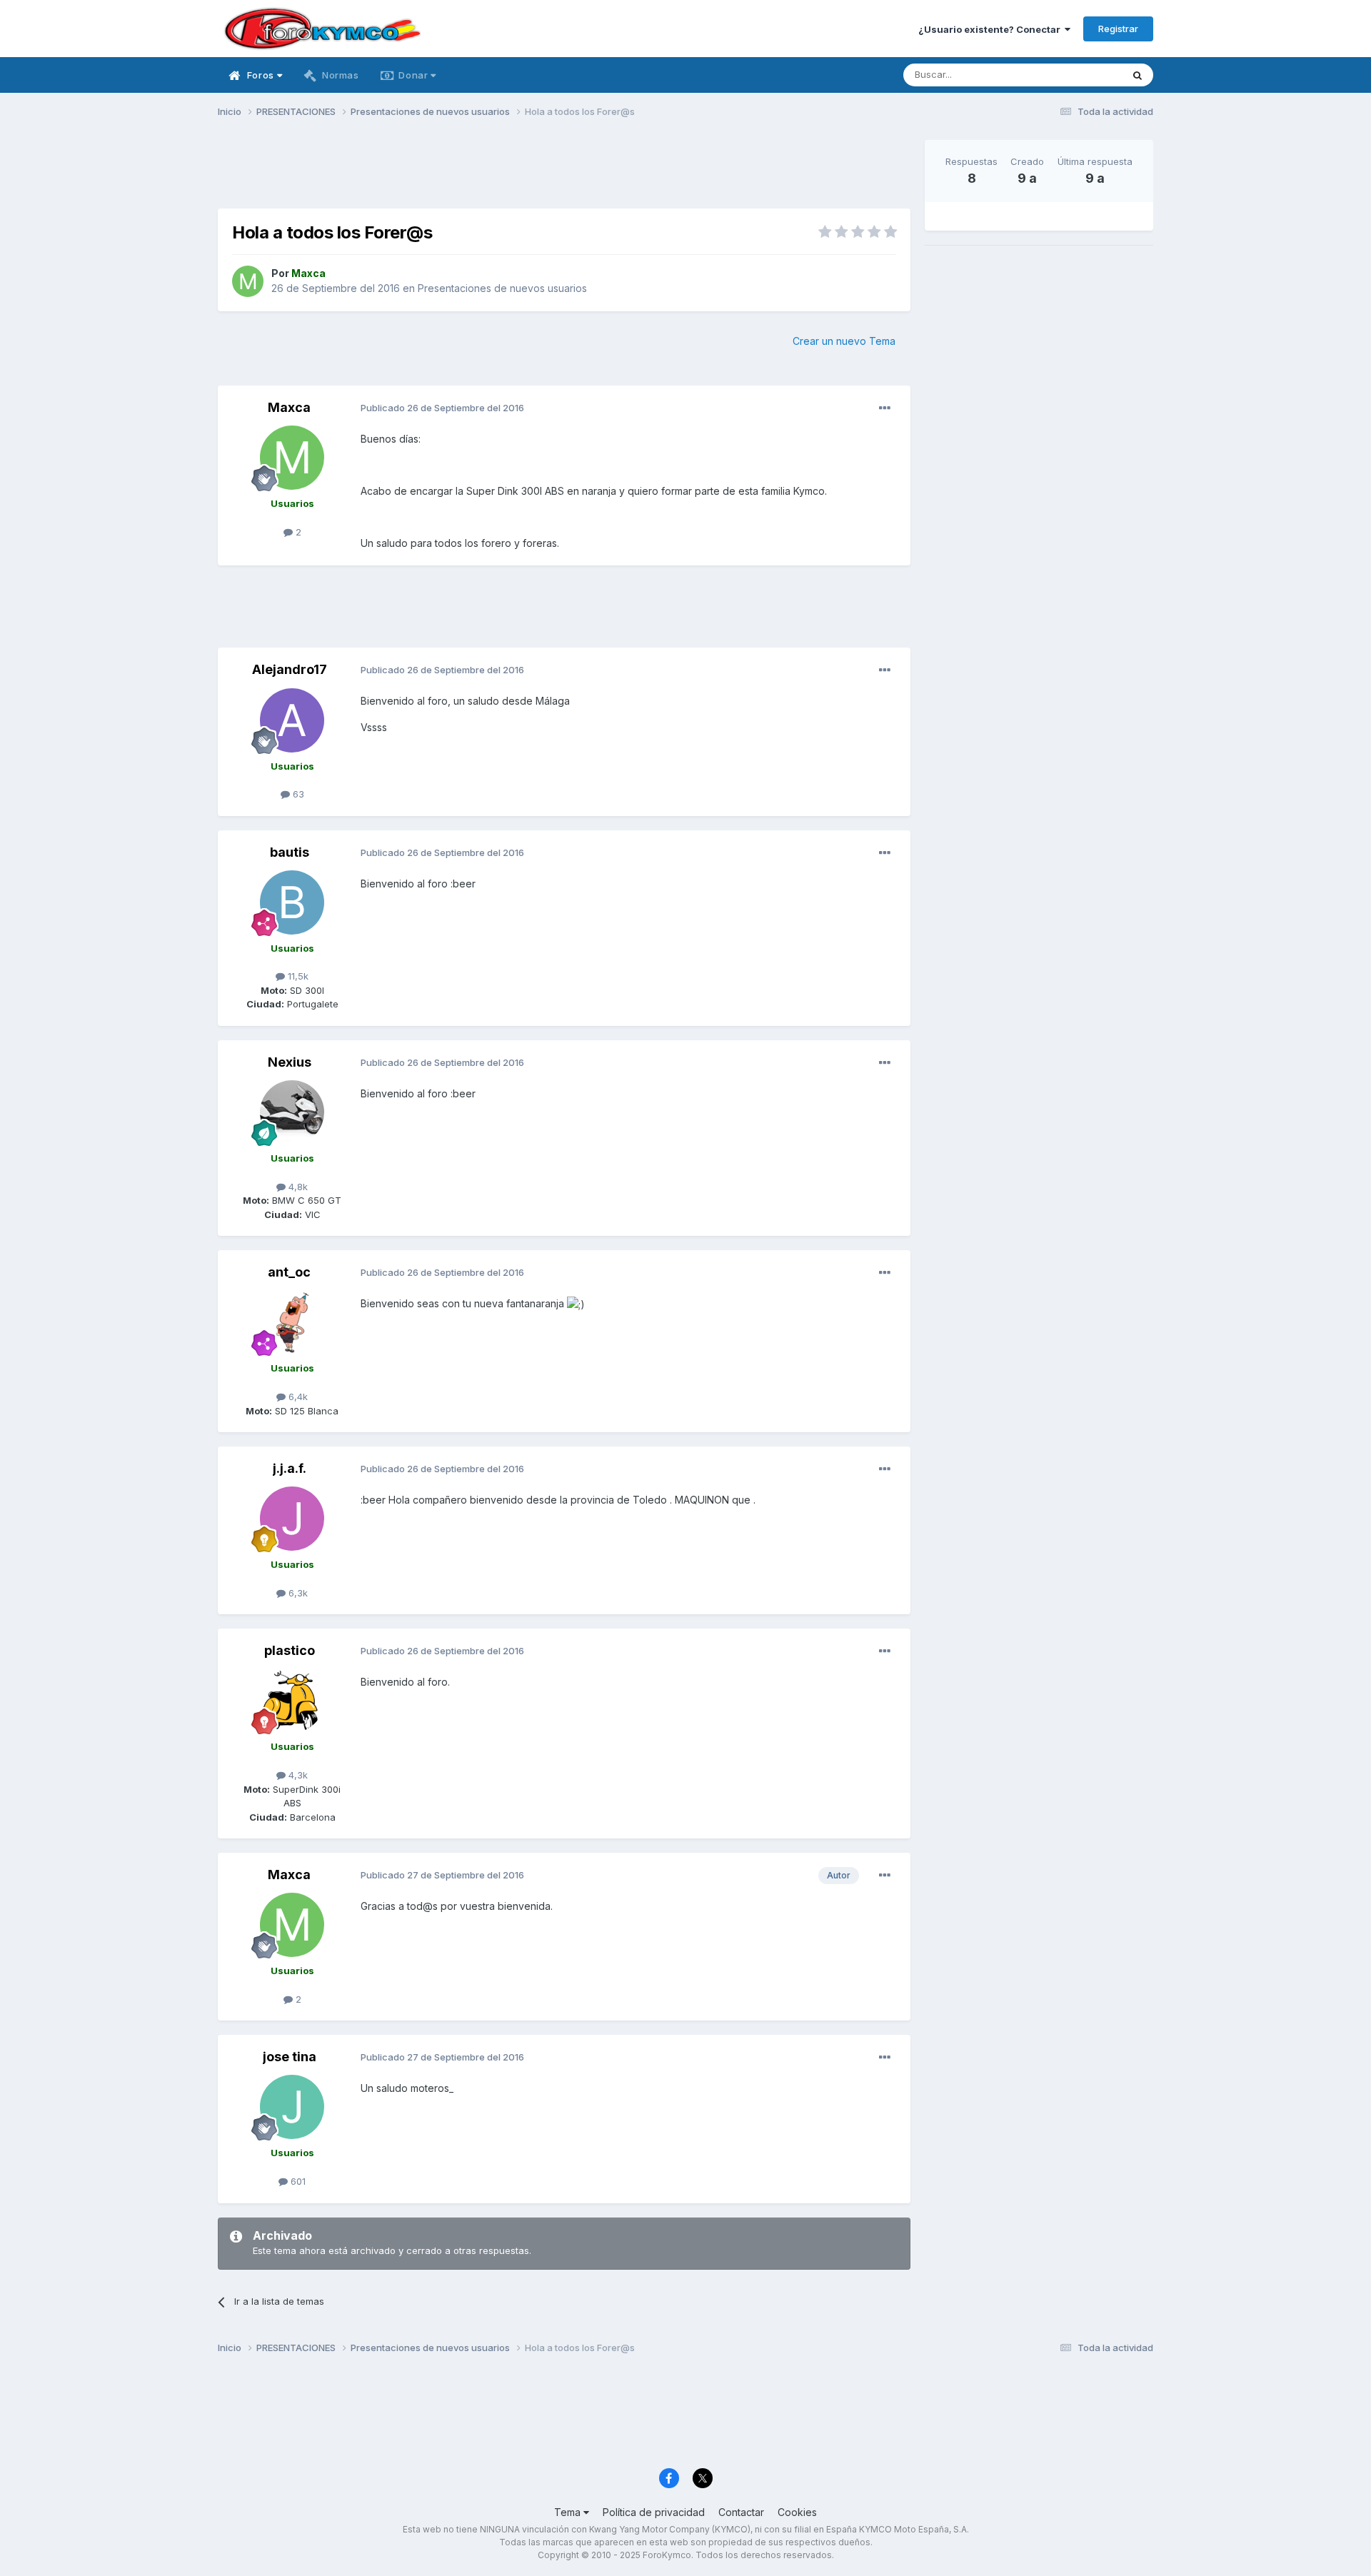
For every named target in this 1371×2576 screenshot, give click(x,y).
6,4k (297, 1397)
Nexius (290, 1062)
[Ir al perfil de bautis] (292, 902)
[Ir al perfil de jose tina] (292, 2107)
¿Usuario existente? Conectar (991, 29)
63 (297, 794)
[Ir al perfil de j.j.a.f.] (292, 1519)
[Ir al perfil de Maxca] (248, 281)
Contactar (741, 2512)
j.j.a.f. (290, 1468)
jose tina (290, 2057)
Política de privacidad (654, 2512)
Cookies (797, 2512)
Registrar (1118, 29)
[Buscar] (1138, 75)
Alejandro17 (290, 669)
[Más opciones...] (885, 408)
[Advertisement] (564, 172)
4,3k (297, 1775)
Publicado (442, 408)
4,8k (297, 1187)
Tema (569, 2512)
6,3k (297, 1593)
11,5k (297, 976)
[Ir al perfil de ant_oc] (292, 1322)
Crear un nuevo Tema (844, 341)
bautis (290, 852)
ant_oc (289, 1272)
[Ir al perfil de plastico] (292, 1701)
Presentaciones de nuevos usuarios (502, 288)
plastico (290, 1650)
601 (297, 2181)
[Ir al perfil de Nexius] (292, 1112)
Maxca (289, 407)
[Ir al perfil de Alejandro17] (292, 720)
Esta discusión (1072, 75)
